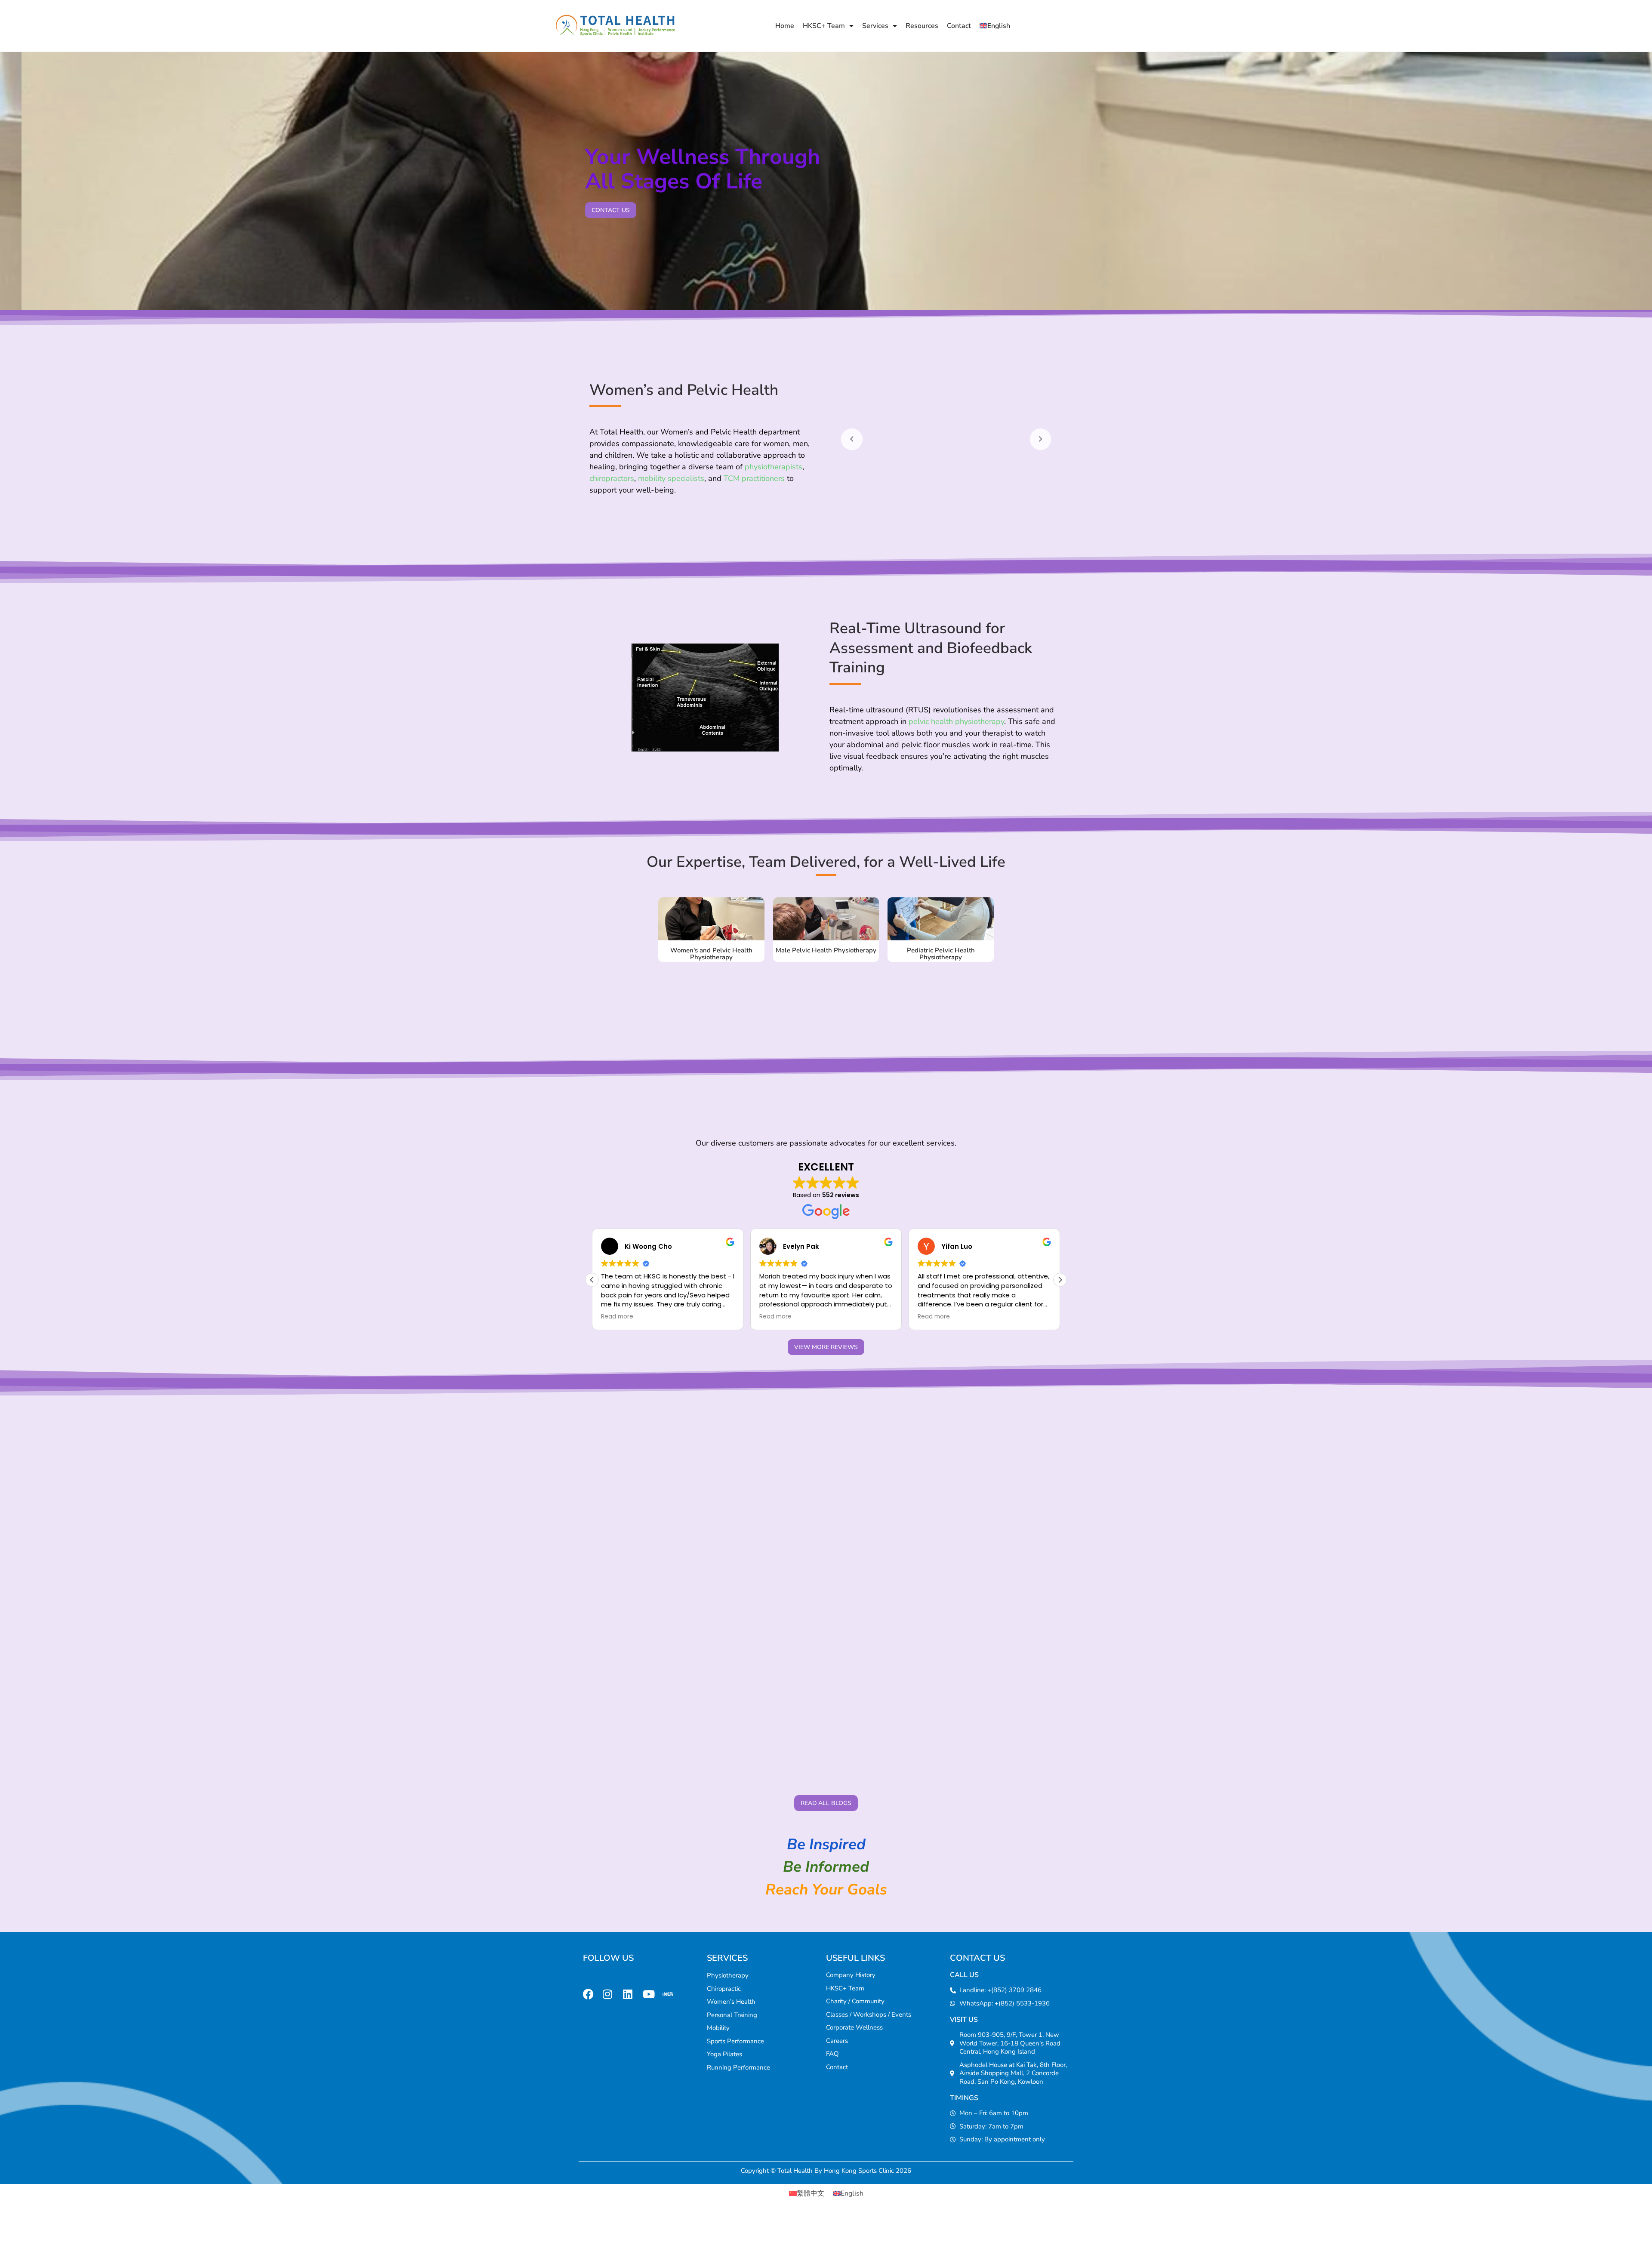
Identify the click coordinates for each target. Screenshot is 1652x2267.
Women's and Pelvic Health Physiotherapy (711, 954)
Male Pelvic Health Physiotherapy (826, 950)
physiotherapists (774, 467)
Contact (959, 26)
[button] (1060, 1280)
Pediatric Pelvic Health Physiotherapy (941, 954)
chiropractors (612, 478)
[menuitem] (995, 26)
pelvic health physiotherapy (956, 721)
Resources (922, 26)
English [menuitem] (852, 2193)
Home (785, 26)
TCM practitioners (754, 478)
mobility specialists (671, 478)
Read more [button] (617, 1317)
